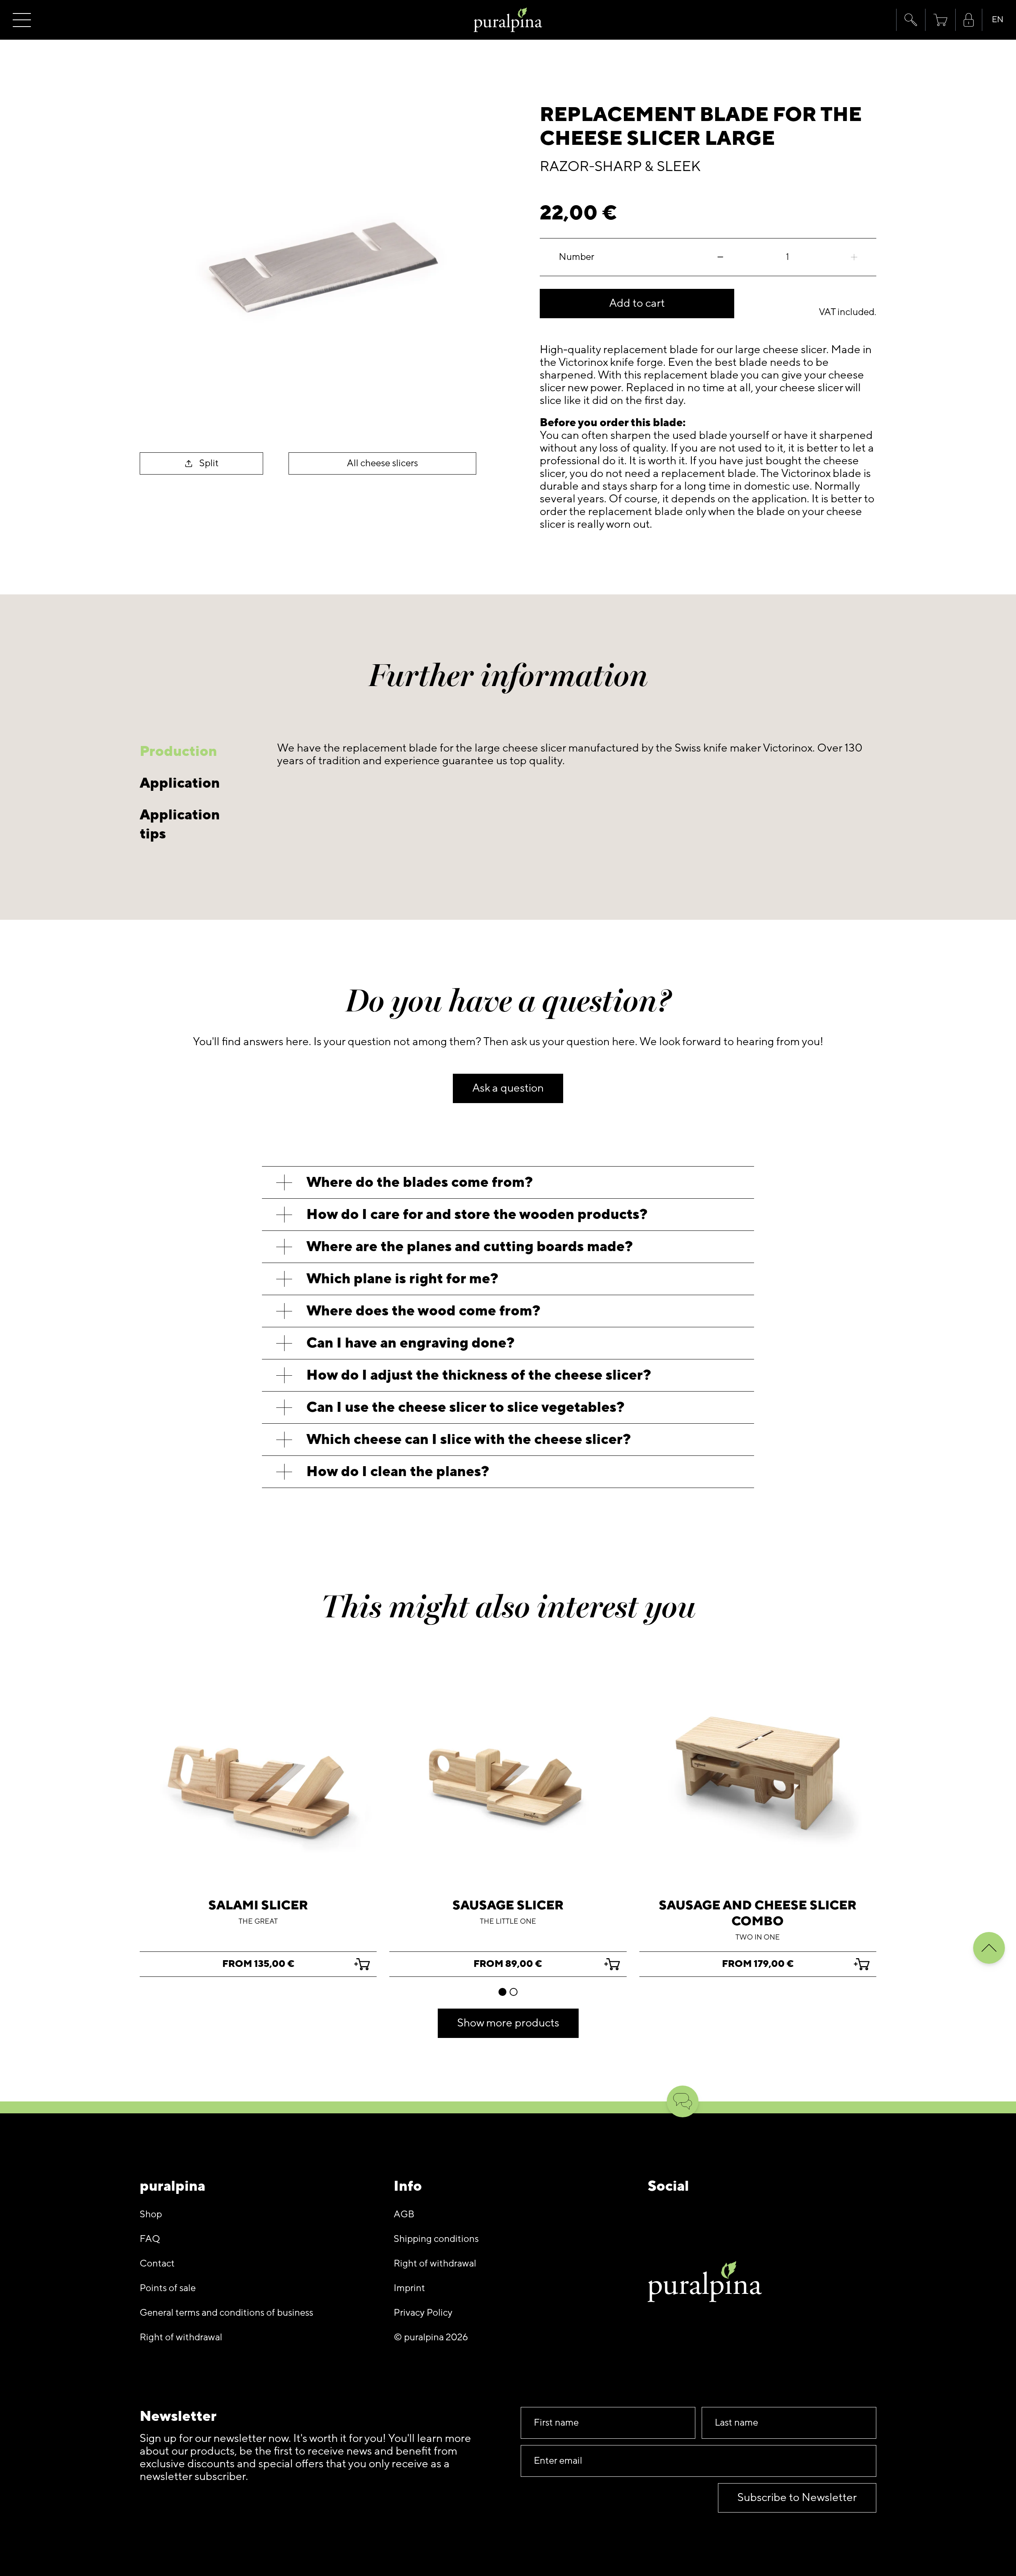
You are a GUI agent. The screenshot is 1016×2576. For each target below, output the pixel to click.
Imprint (409, 2288)
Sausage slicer (508, 1905)
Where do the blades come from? (420, 1182)
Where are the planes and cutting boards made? (470, 1247)
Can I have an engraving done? (411, 1343)
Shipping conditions (436, 2239)
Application (180, 783)
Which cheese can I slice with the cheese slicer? (469, 1439)
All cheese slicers (382, 463)
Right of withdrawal (181, 2337)
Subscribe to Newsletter (797, 2498)
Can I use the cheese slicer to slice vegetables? (466, 1407)
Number (576, 257)
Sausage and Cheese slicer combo (758, 1913)
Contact (157, 2264)
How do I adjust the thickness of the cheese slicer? (479, 1375)
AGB (404, 2214)
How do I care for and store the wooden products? (477, 1214)
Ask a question (508, 1088)
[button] (911, 20)
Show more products (508, 2023)
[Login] (969, 20)
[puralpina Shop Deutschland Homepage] (508, 20)
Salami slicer (258, 1905)
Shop (151, 2214)
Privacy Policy (423, 2313)
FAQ (150, 2239)
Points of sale (168, 2288)
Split (209, 463)
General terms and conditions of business (226, 2313)
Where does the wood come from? (423, 1311)
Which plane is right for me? (402, 1279)
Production (178, 751)
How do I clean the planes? (398, 1472)
